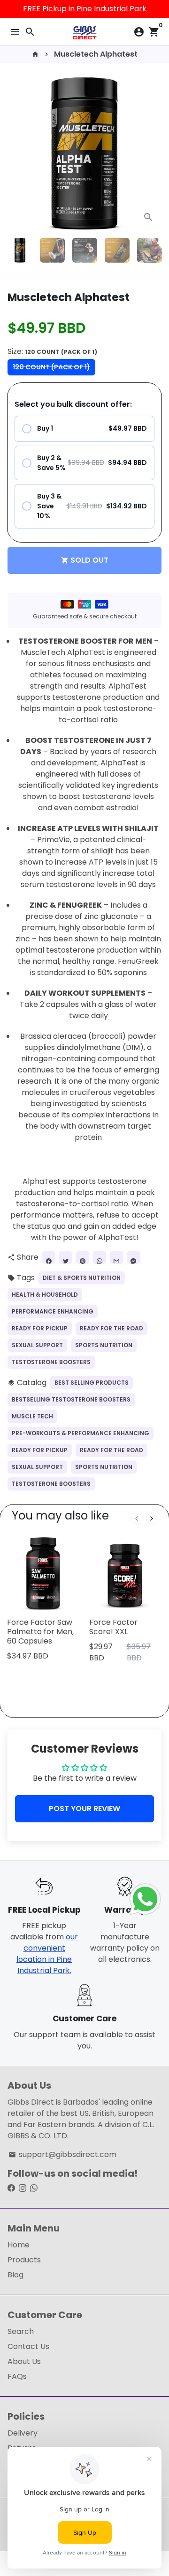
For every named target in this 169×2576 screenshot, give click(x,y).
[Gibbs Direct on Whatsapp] (34, 2188)
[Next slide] (152, 1519)
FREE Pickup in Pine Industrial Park (85, 9)
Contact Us (28, 2346)
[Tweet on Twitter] (66, 1257)
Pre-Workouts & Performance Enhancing (81, 1433)
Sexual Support (37, 1345)
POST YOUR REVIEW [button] (84, 1809)
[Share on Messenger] (133, 1257)
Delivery (23, 2433)
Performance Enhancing (53, 1311)
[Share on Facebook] (49, 1257)
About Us (24, 2361)
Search (21, 2331)
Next (153, 154)
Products (24, 2260)
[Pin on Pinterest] (83, 1257)
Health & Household (45, 1295)
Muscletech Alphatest (96, 54)
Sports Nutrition (104, 1345)
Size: (52, 351)
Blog (15, 2275)
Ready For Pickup (40, 1328)
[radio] (84, 429)
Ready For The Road (111, 1328)
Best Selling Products (92, 1383)
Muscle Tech (32, 1416)
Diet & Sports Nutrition (82, 1278)
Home (19, 2245)
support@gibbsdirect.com (62, 2154)
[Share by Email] (116, 1257)
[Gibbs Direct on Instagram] (23, 2188)
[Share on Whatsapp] (100, 1257)
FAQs (17, 2376)
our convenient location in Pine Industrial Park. (47, 1954)
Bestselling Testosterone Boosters (71, 1399)
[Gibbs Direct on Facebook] (11, 2188)
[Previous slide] (137, 1519)
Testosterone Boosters (51, 1362)
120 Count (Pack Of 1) (51, 367)
